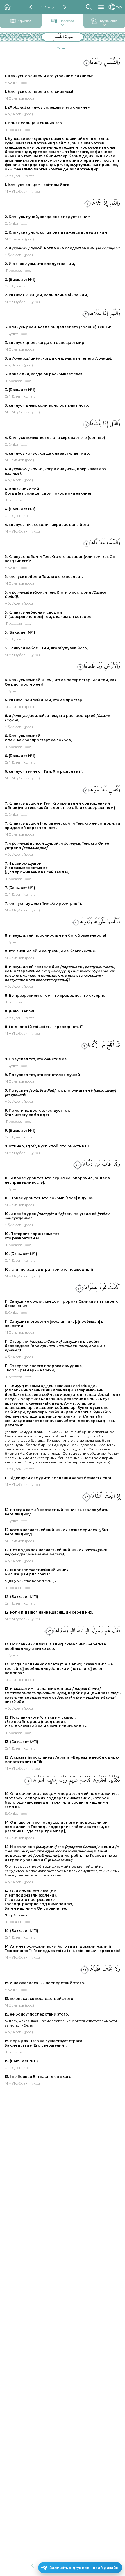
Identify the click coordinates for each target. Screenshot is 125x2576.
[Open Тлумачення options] (104, 25)
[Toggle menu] (101, 7)
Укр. (119, 7)
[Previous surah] (31, 7)
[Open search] (89, 7)
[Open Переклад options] (63, 25)
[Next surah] (65, 7)
